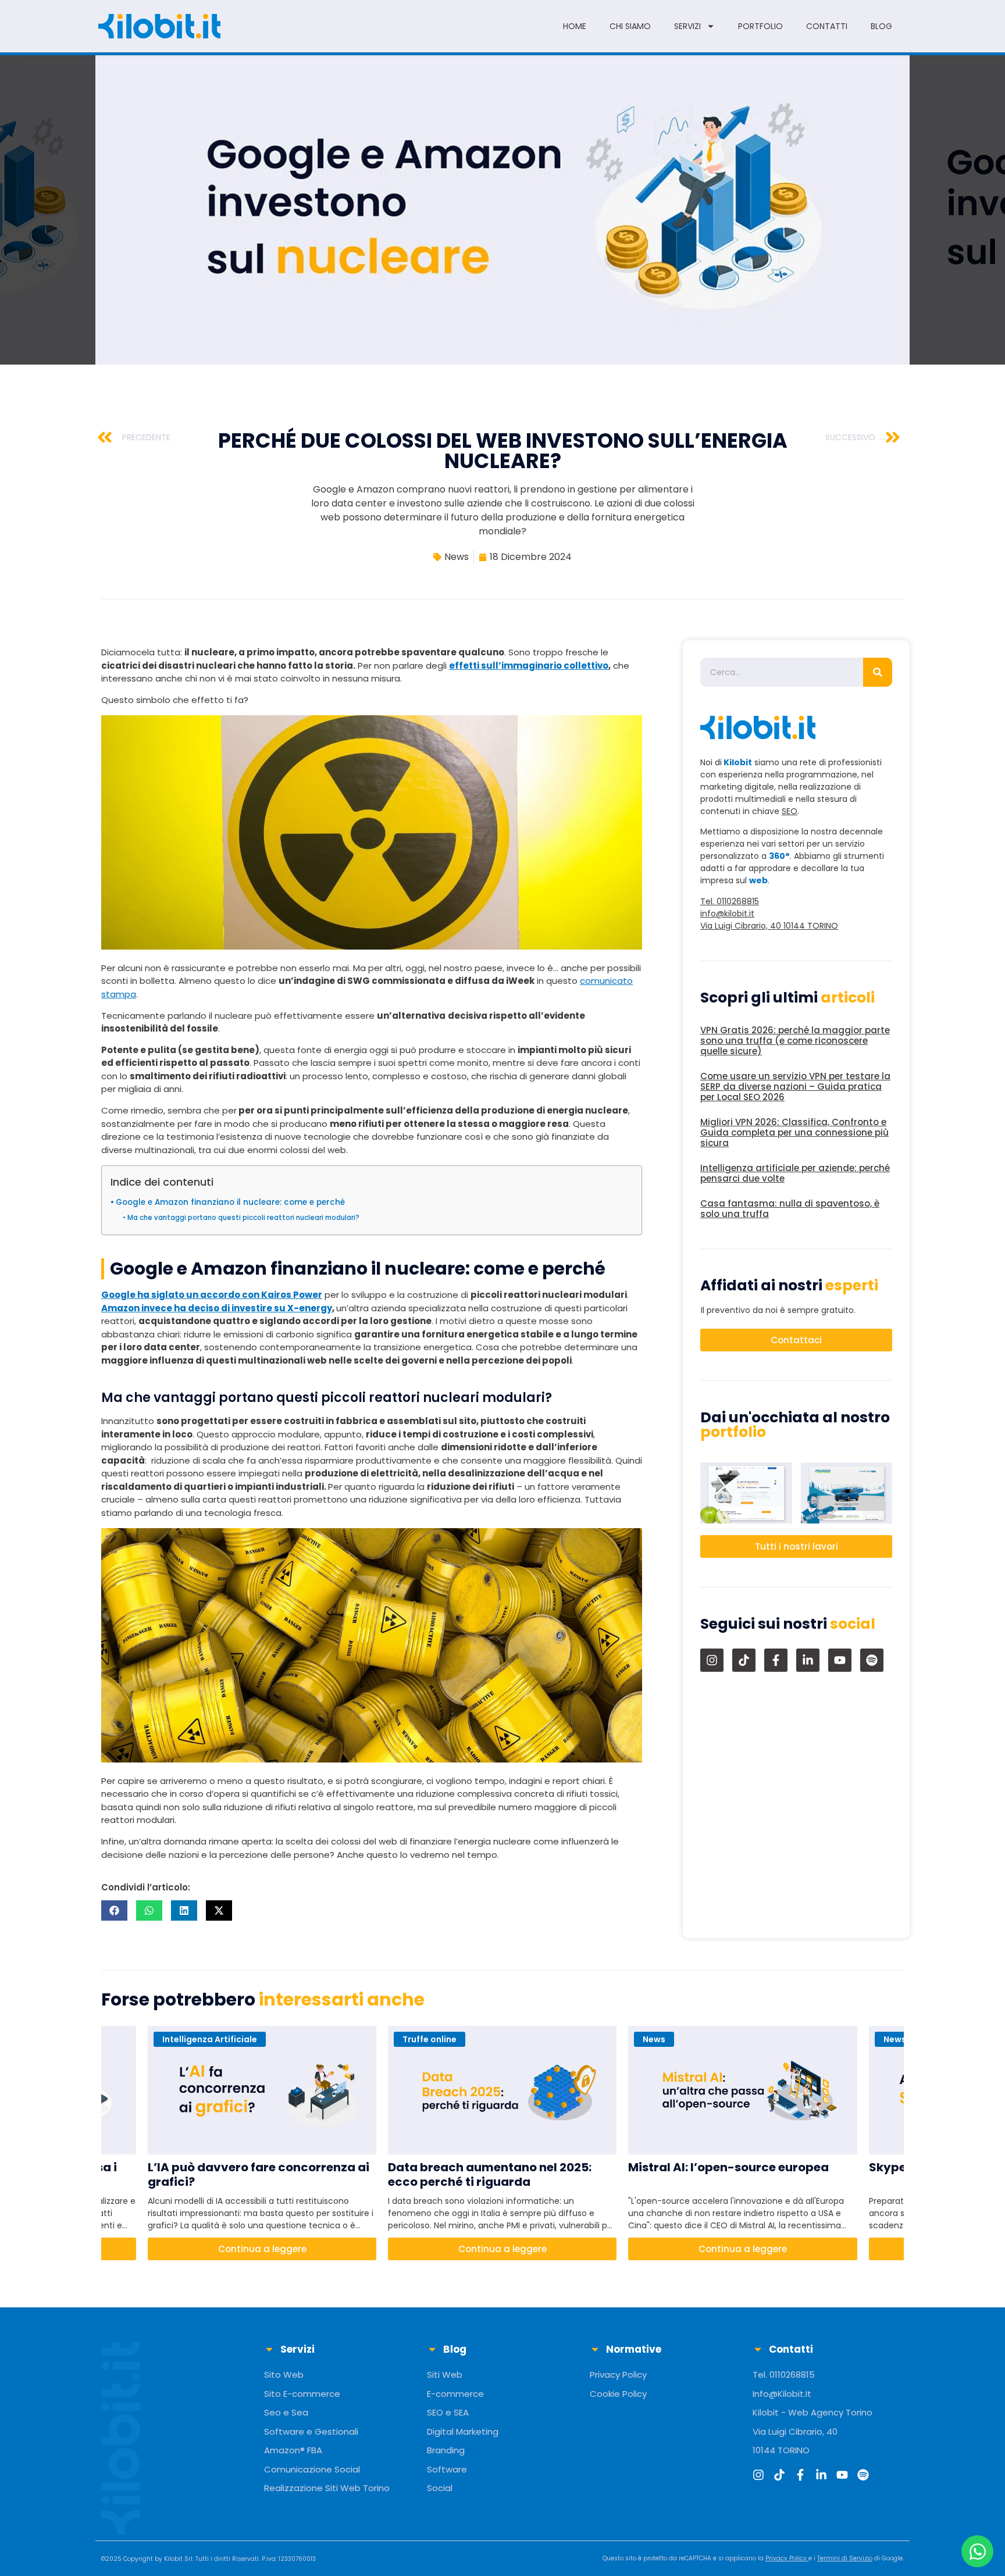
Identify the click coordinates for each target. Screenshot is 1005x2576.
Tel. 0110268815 (730, 901)
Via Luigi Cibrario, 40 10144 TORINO (769, 926)
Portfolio (760, 26)
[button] (114, 1910)
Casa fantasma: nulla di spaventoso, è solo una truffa (790, 1209)
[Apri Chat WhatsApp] (977, 2551)
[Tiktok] (744, 1660)
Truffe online (430, 2039)
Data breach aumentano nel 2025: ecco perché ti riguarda (490, 2175)
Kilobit (173, 2559)
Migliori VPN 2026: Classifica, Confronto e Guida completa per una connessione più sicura (794, 1132)
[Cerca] (878, 672)
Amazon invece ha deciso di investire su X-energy (217, 1308)
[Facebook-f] (776, 1660)
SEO (790, 811)
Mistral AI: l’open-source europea (728, 2168)
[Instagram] (712, 1660)
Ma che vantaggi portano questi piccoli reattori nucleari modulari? (243, 1218)
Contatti (827, 26)
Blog (881, 26)
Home (575, 26)
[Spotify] (872, 1660)
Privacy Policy (786, 2558)
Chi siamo (630, 26)
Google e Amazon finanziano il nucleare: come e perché (230, 1202)
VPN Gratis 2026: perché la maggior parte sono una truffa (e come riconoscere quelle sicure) (795, 1041)
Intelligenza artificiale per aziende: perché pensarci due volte (795, 1173)
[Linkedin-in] (808, 1660)
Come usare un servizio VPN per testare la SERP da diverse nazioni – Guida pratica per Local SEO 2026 (795, 1087)
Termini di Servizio (845, 2558)
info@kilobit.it (727, 914)
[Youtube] (840, 1660)
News (457, 557)
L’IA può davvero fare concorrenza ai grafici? (259, 2175)
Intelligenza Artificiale (210, 2039)
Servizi (687, 26)
